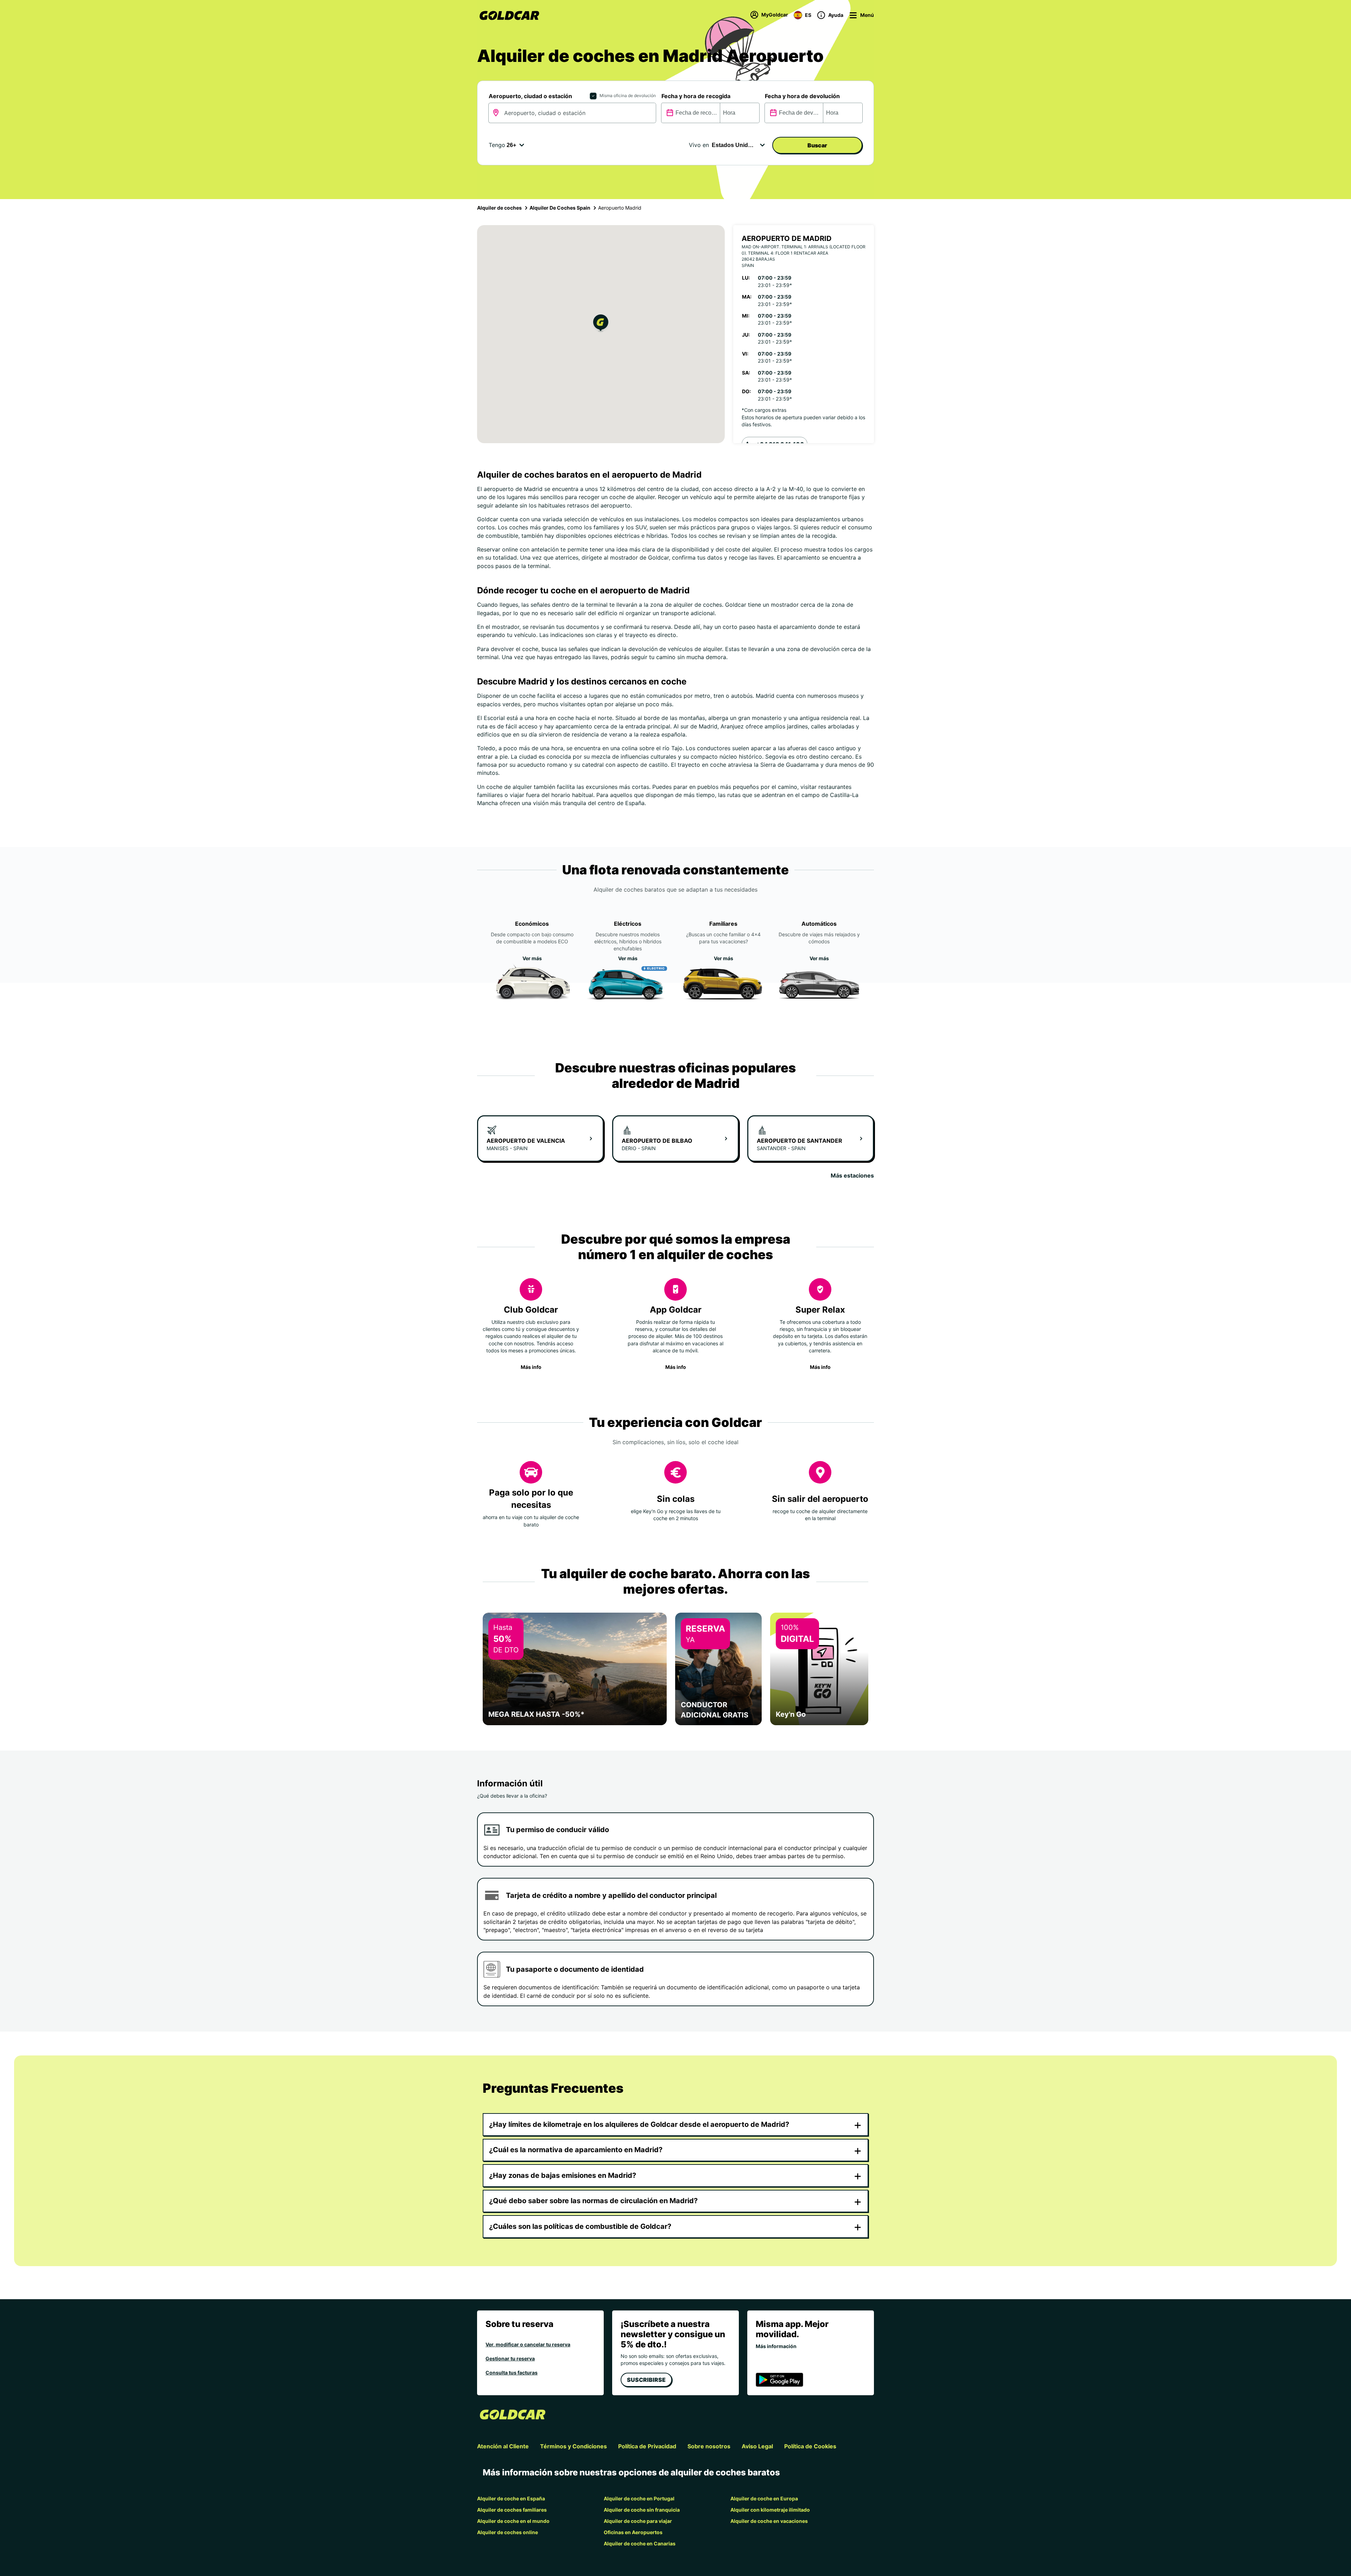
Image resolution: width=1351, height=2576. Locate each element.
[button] (601, 324)
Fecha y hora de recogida (696, 96)
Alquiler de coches (499, 208)
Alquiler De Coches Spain (560, 208)
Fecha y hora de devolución (802, 96)
